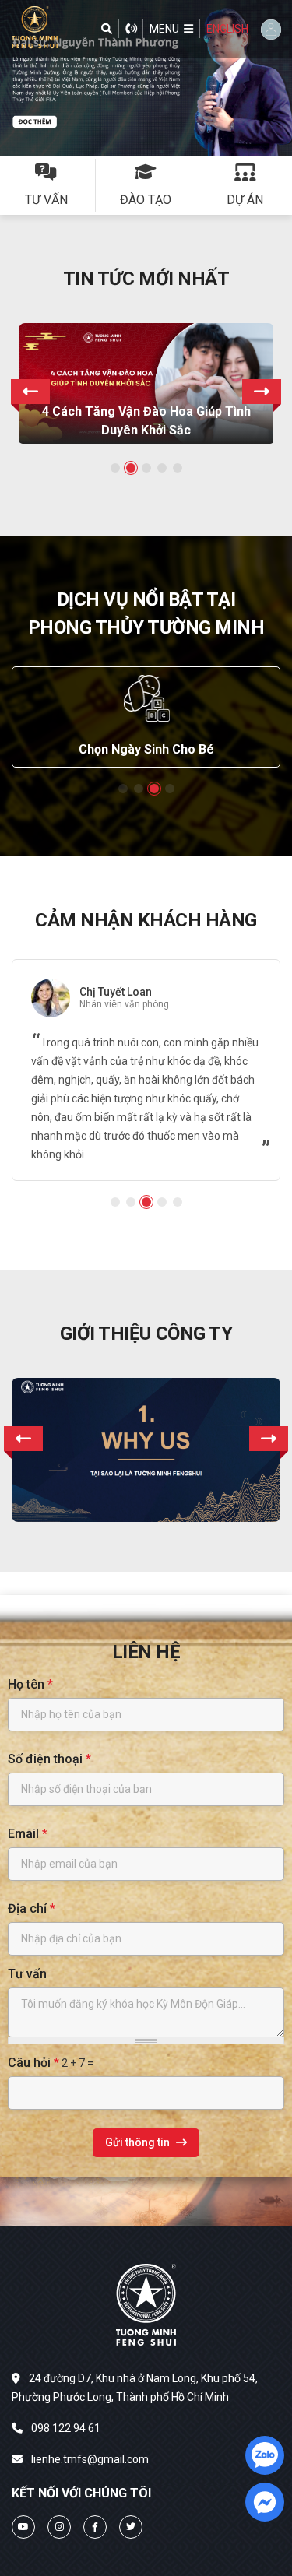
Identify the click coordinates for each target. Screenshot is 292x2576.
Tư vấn (27, 1974)
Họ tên (30, 1684)
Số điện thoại (49, 1759)
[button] (171, 29)
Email (28, 1834)
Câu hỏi (33, 2063)
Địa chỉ (32, 1908)
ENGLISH (227, 29)
